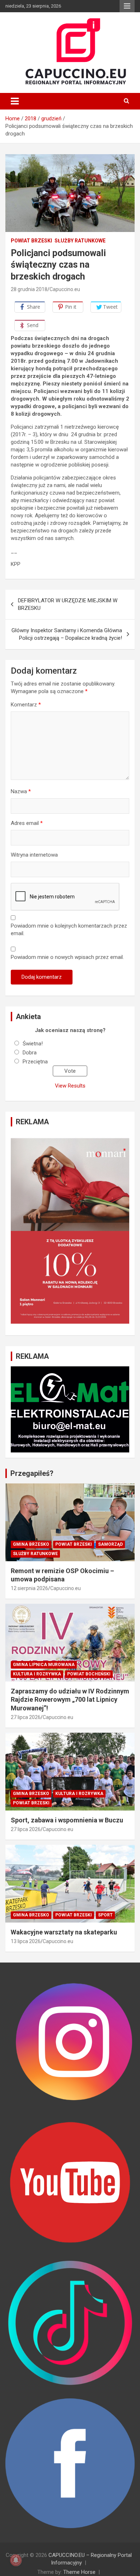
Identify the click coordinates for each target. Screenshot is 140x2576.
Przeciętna (35, 1062)
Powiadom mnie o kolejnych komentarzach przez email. (69, 930)
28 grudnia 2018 (29, 289)
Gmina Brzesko (31, 1544)
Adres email (27, 823)
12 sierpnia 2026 (29, 1588)
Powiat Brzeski (31, 241)
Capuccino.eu (65, 289)
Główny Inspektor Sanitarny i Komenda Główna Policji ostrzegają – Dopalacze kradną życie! (67, 634)
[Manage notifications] (16, 2560)
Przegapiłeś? (32, 1473)
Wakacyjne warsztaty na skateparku (64, 1932)
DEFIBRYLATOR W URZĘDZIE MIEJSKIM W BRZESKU (68, 604)
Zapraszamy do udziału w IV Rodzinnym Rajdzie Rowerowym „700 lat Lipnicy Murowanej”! (70, 1700)
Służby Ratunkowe (80, 241)
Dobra (30, 1053)
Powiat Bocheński (89, 1674)
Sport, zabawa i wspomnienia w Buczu (67, 1820)
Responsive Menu (127, 6)
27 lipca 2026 (26, 1717)
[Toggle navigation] (15, 101)
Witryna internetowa (34, 855)
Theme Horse (79, 2572)
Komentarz (26, 705)
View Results (70, 1086)
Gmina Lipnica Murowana (44, 1665)
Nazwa (21, 791)
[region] (70, 1231)
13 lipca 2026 (26, 1941)
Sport (105, 1915)
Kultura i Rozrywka (37, 1674)
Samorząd (110, 1544)
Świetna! (33, 1044)
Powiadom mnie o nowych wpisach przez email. (67, 957)
